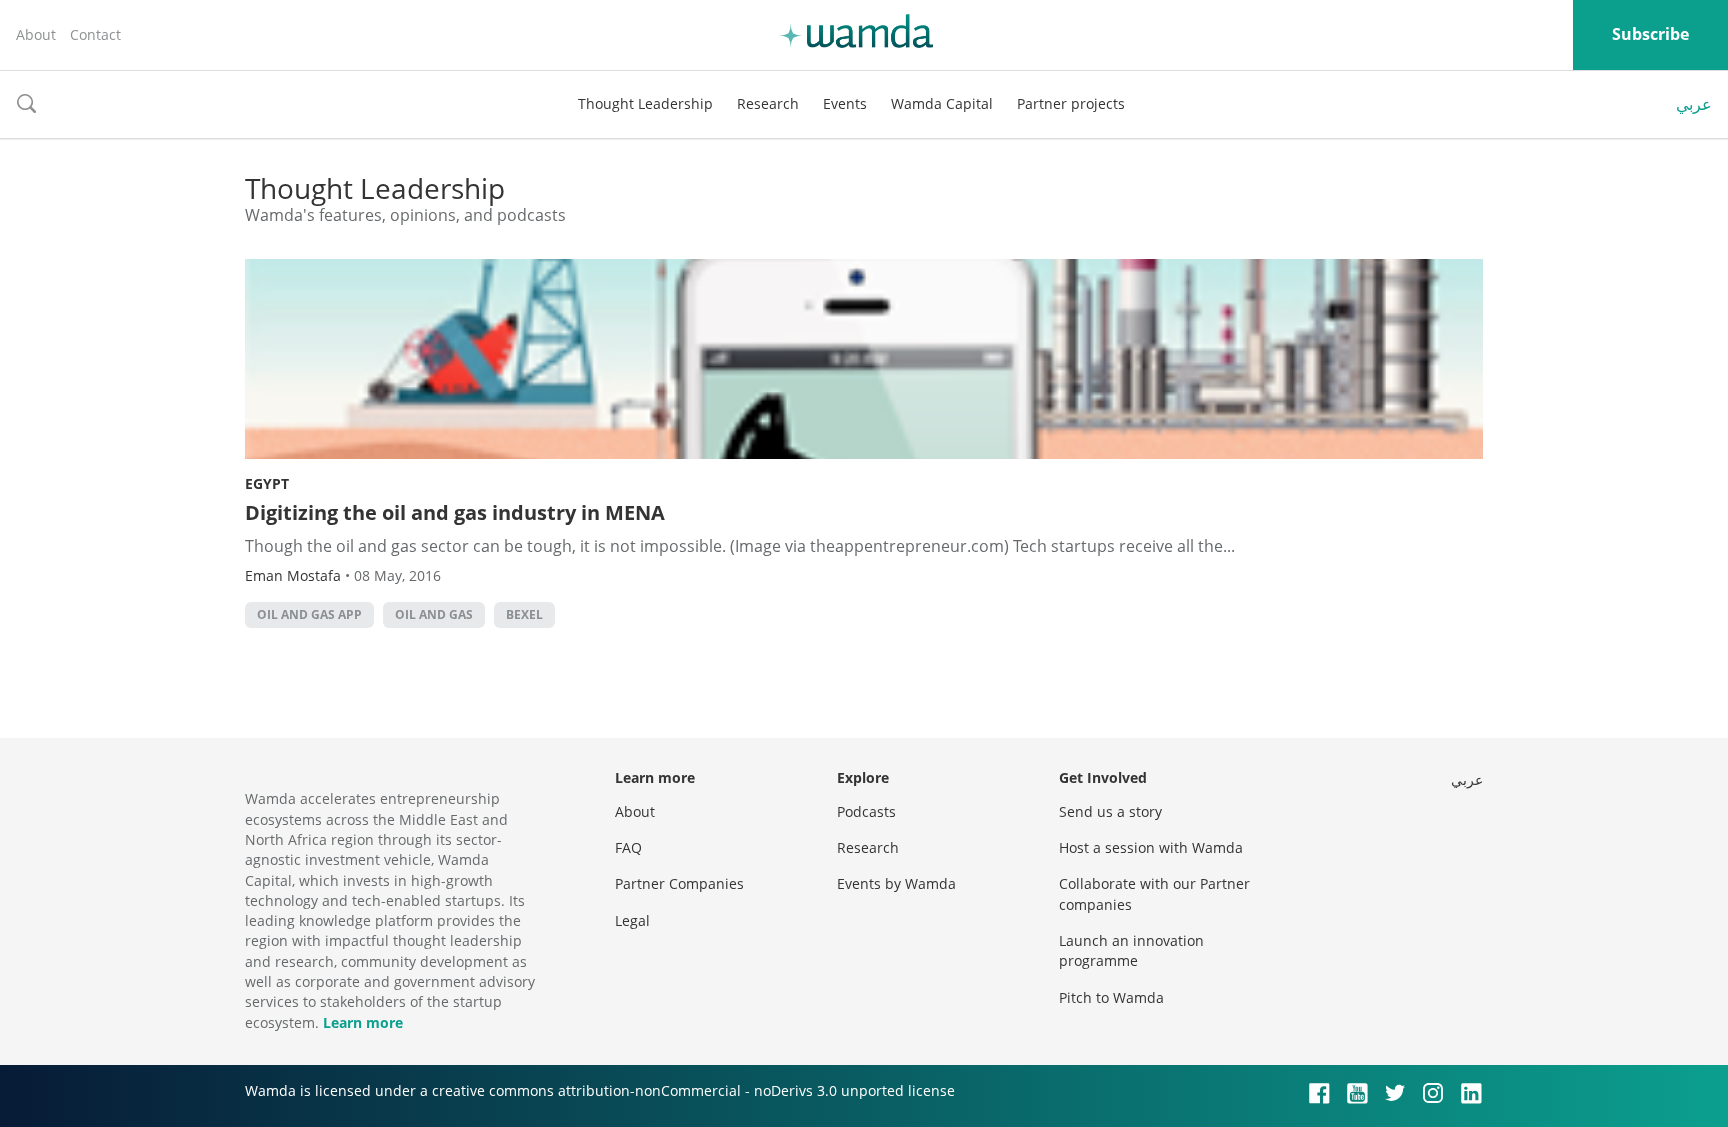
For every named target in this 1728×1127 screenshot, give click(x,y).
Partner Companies (679, 883)
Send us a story (1110, 811)
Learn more (363, 1022)
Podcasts (866, 811)
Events (845, 103)
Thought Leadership (645, 103)
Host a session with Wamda (1151, 847)
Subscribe (1650, 34)
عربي (1694, 104)
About (36, 34)
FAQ (628, 847)
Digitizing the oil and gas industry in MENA (455, 512)
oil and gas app (309, 614)
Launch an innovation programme (1131, 950)
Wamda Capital (942, 103)
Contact (95, 34)
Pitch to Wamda (1111, 997)
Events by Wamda (896, 883)
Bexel (524, 614)
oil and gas (434, 614)
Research (768, 103)
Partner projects (1071, 103)
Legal (632, 920)
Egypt (267, 483)
